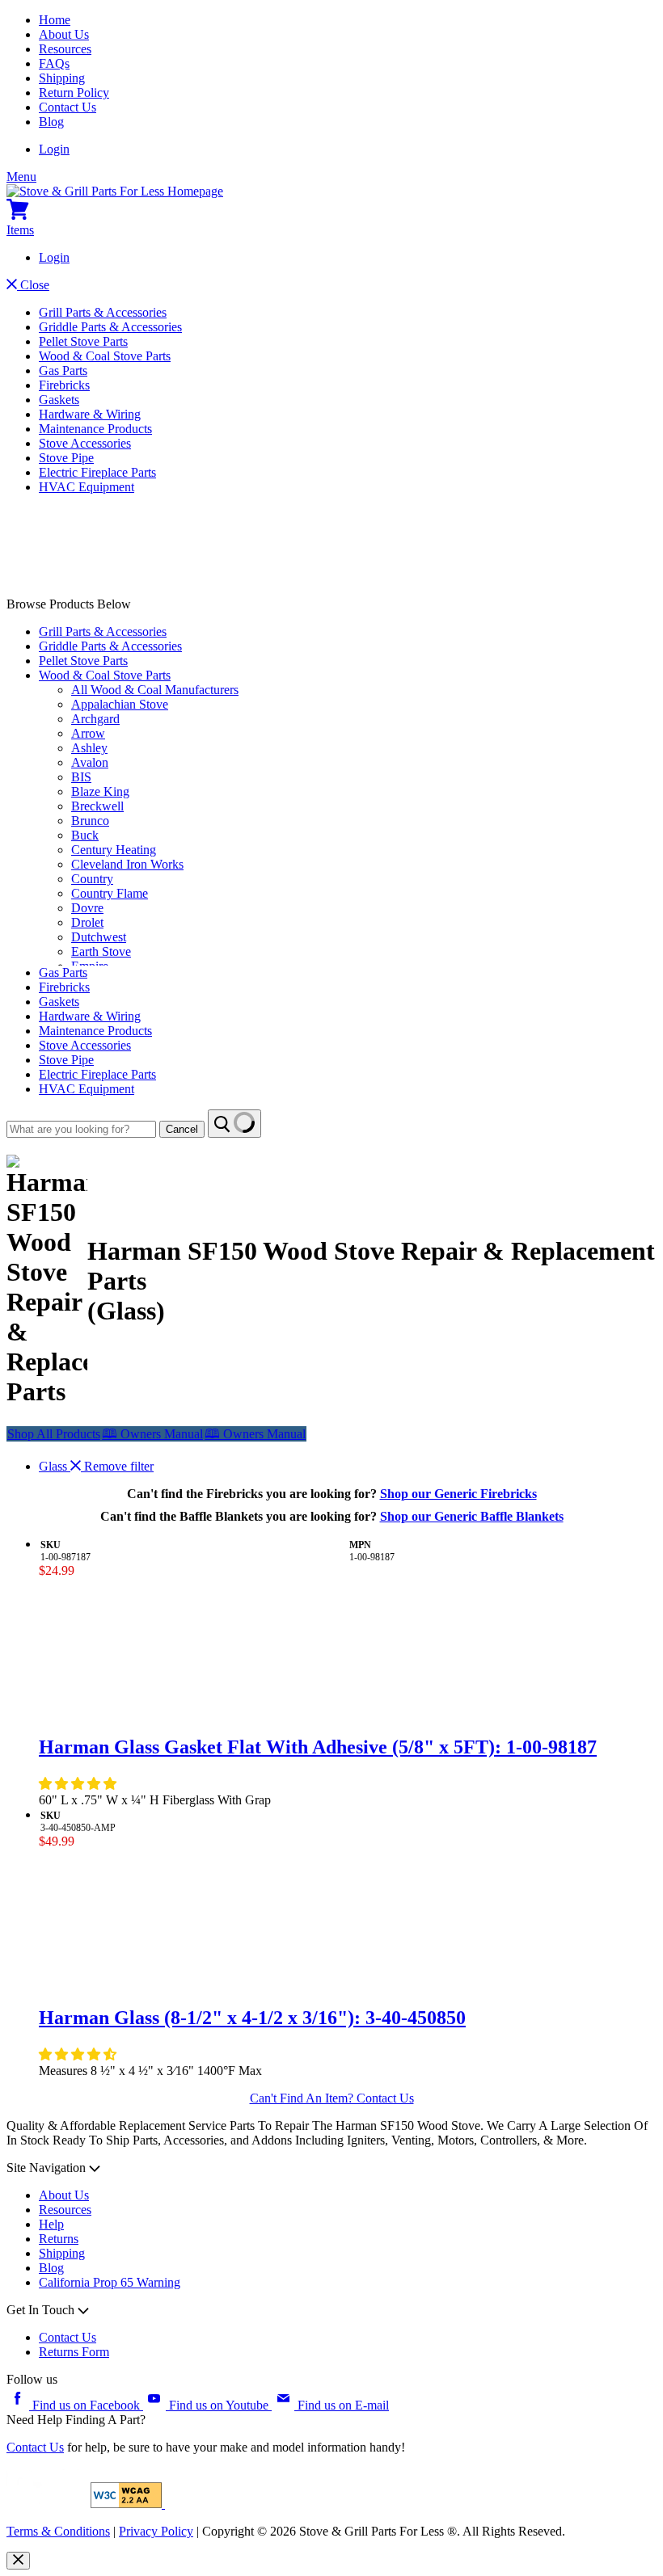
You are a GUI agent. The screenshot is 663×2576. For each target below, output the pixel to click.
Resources (65, 49)
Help (51, 2224)
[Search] (234, 1124)
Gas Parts (63, 370)
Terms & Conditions (58, 2531)
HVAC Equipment (87, 487)
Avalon (90, 762)
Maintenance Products (95, 429)
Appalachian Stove (120, 704)
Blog (51, 122)
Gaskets (59, 400)
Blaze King (100, 791)
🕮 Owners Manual (255, 1434)
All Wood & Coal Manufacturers (155, 690)
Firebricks (64, 385)
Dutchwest (99, 937)
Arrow (88, 733)
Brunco (90, 821)
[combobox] (81, 1129)
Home (55, 20)
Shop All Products (54, 1434)
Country (92, 879)
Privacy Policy (156, 2531)
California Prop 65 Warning (110, 2282)
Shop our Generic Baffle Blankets (472, 1516)
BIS (81, 777)
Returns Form (74, 2352)
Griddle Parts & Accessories (110, 327)
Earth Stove (101, 951)
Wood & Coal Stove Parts (105, 356)
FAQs (54, 63)
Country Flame (110, 893)
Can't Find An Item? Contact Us (332, 2098)
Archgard (95, 719)
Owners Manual (152, 1434)
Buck (85, 835)
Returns (59, 2239)
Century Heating (114, 850)
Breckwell (97, 806)
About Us (64, 34)
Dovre (87, 908)
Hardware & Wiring (90, 414)
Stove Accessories (85, 443)
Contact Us (68, 107)
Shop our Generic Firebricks (458, 1494)
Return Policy (74, 93)
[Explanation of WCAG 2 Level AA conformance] (128, 2504)
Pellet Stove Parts (83, 341)
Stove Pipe (66, 458)
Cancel (182, 1129)
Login (54, 149)
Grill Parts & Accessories (103, 312)
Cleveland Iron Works (127, 864)
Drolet (87, 922)
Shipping (62, 78)
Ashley (89, 748)
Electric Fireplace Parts (97, 472)
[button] (79, 1784)
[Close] (18, 2561)
